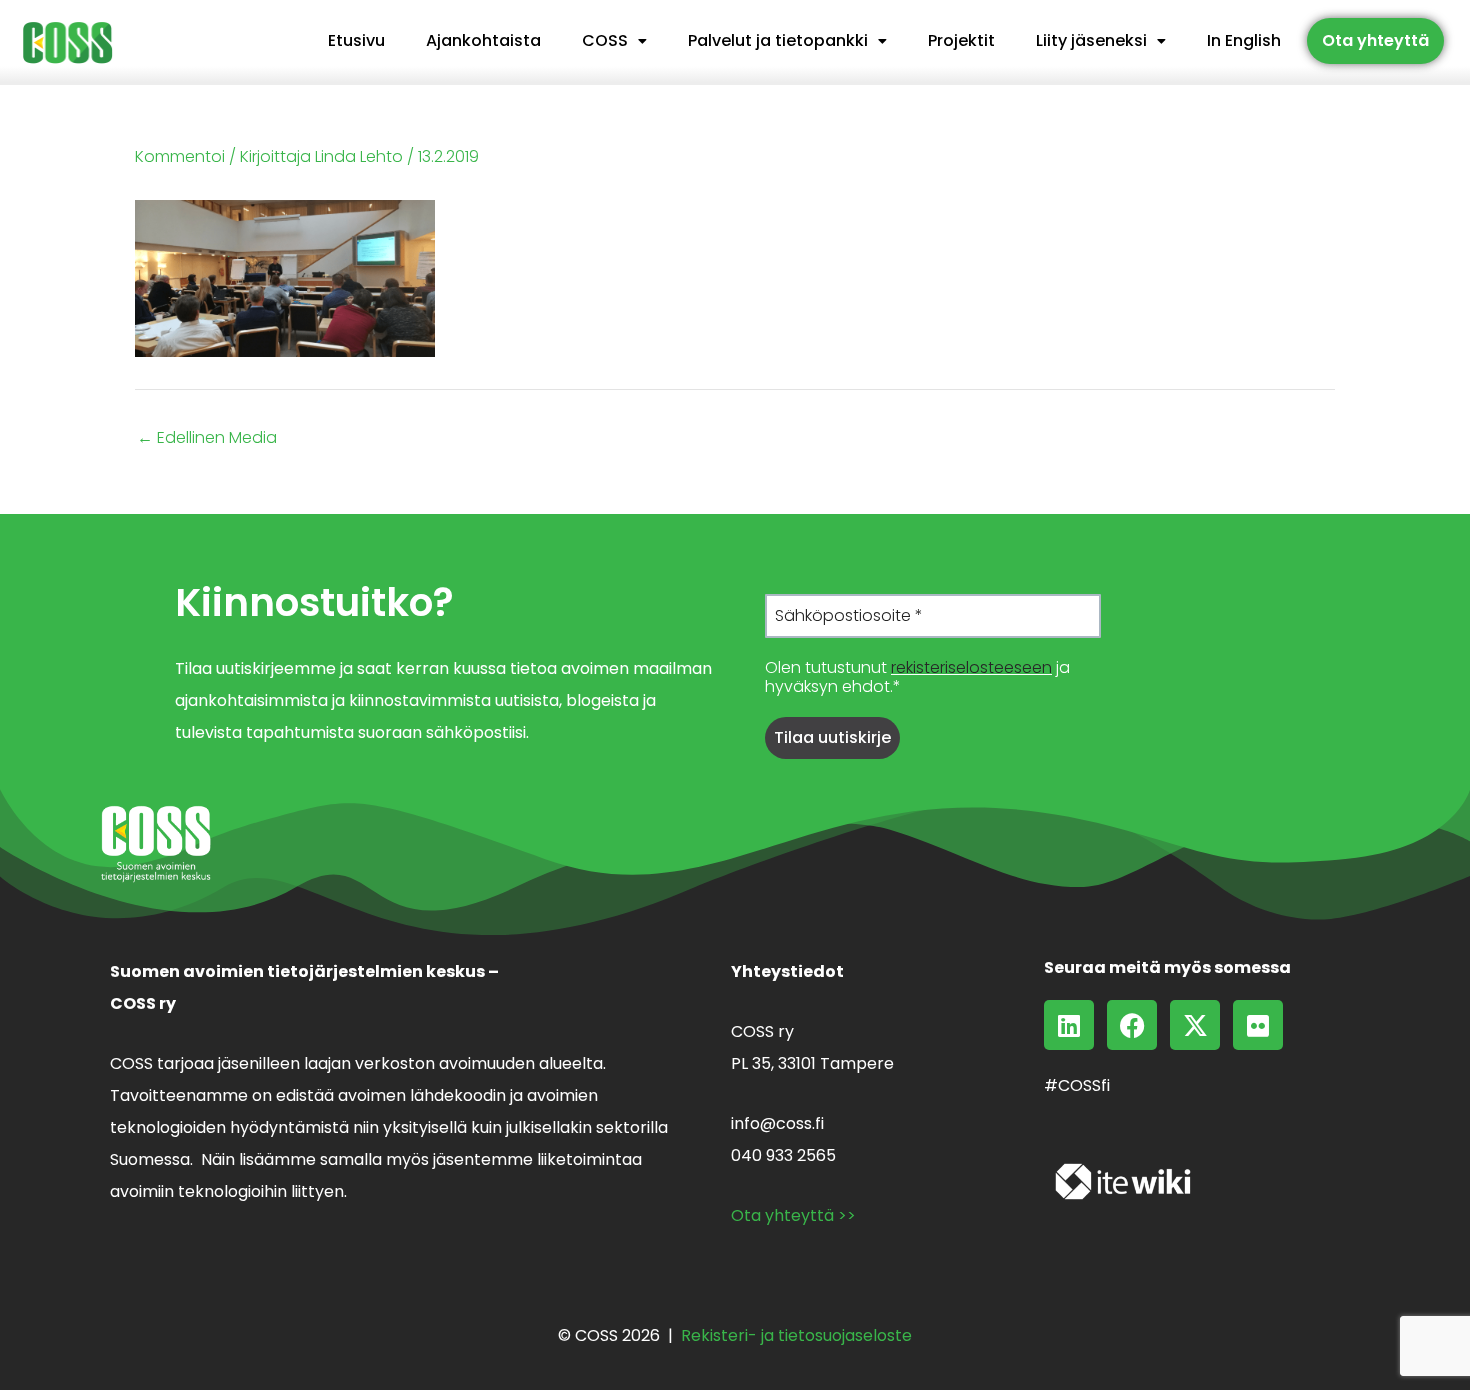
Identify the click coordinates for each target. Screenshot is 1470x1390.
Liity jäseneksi (1091, 40)
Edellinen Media (207, 438)
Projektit (961, 40)
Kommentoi (180, 156)
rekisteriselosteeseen (971, 667)
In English (1244, 40)
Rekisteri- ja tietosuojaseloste (796, 1335)
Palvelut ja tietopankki (778, 40)
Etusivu (356, 40)
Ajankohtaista (483, 40)
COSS (605, 40)
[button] (614, 41)
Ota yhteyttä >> (793, 1215)
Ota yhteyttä (1375, 40)
